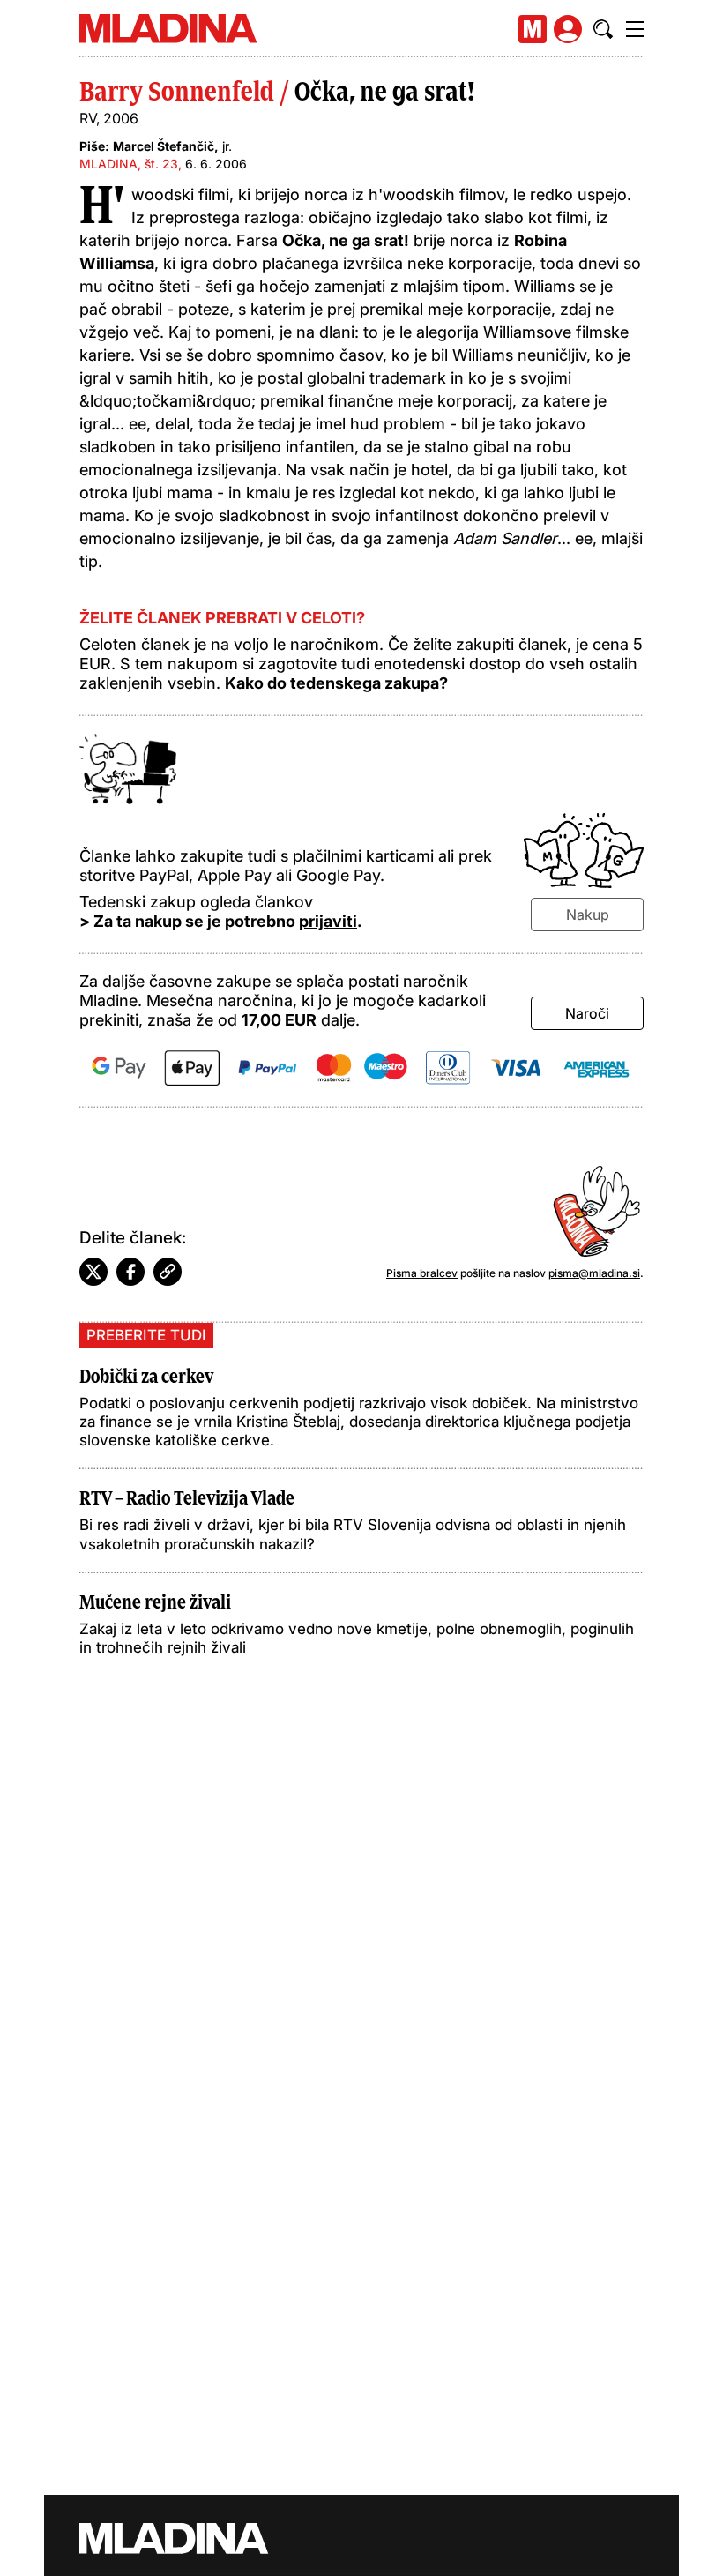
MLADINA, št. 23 (129, 164)
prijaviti (328, 921)
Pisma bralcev (422, 1273)
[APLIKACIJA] (533, 29)
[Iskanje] (603, 29)
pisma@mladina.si (594, 1273)
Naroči (587, 1013)
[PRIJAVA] (568, 29)
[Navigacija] (635, 29)
